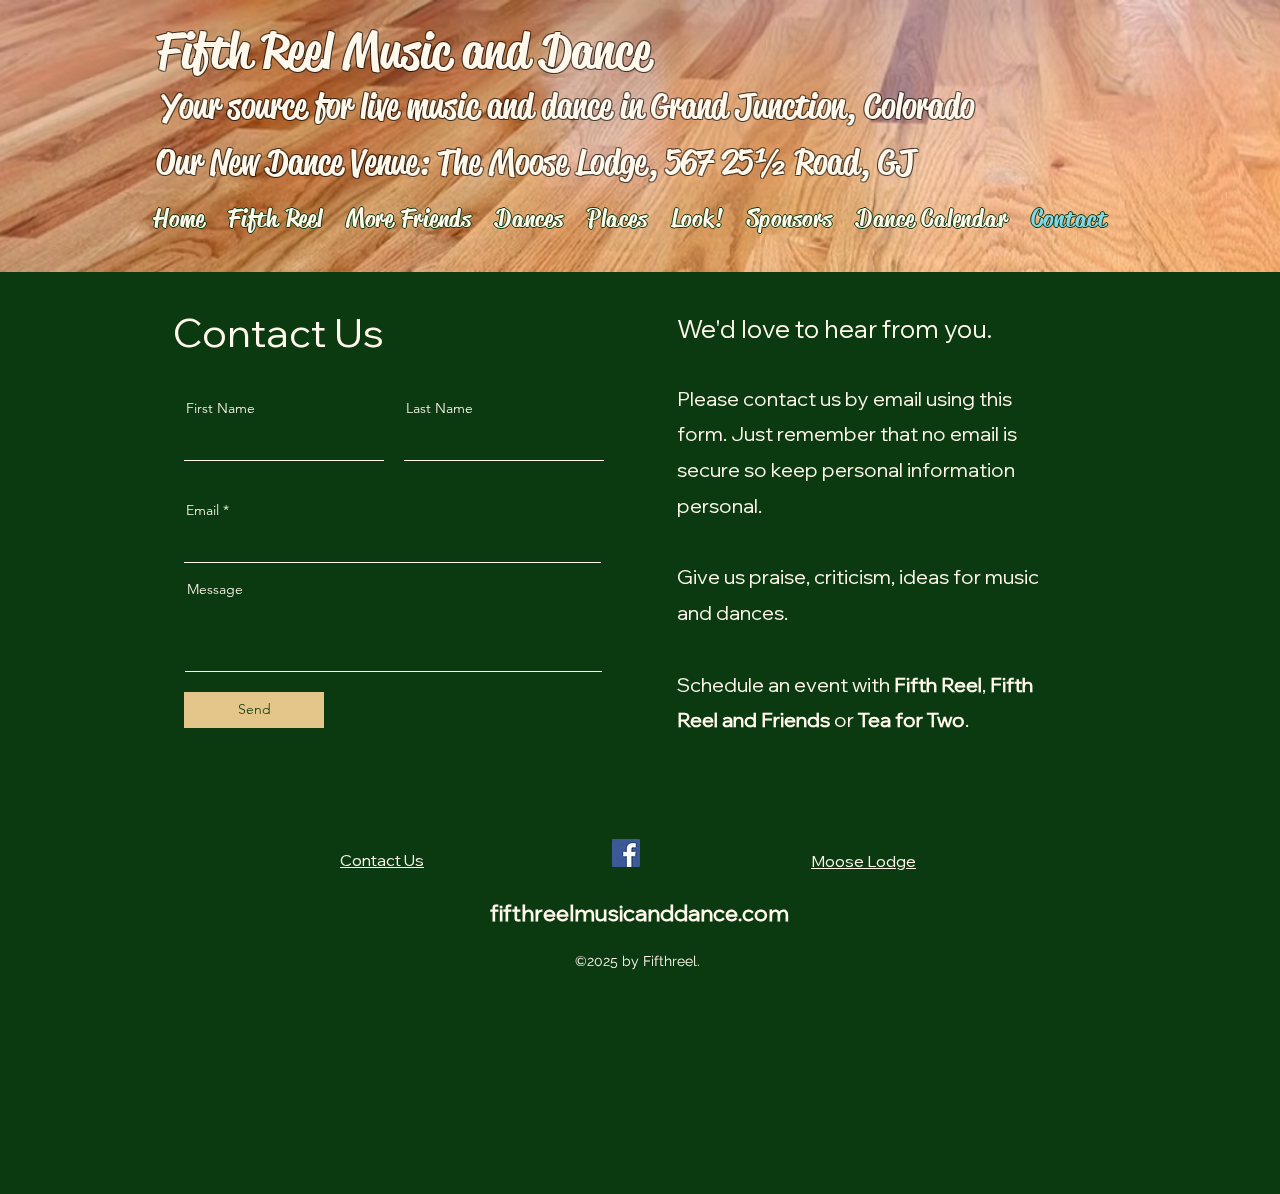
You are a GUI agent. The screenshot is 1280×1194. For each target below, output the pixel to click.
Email (202, 510)
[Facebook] (626, 853)
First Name (220, 408)
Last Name (439, 408)
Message (215, 589)
